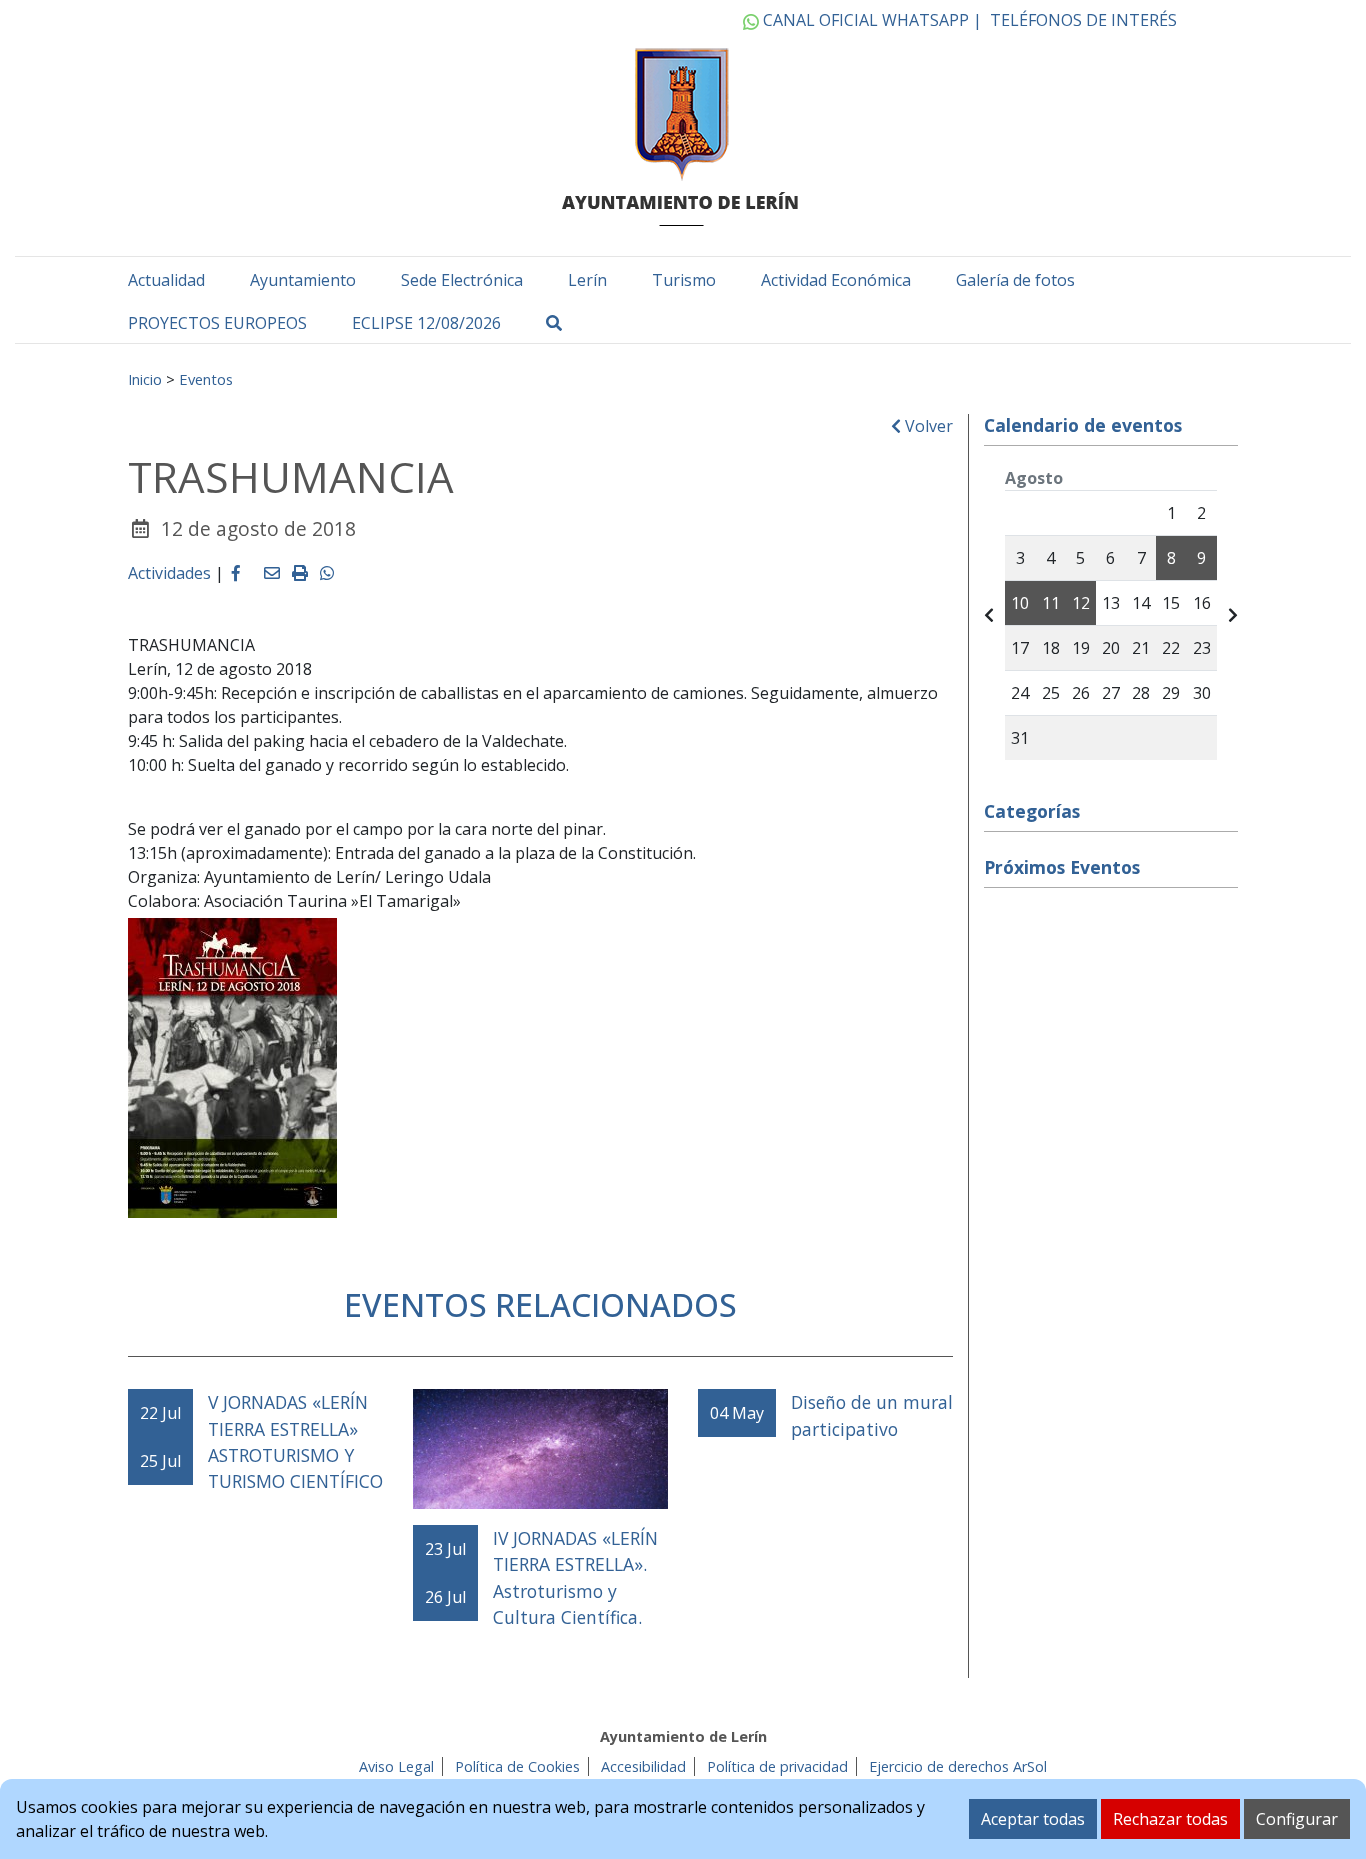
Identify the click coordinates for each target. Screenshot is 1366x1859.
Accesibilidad (643, 1766)
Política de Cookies (517, 1766)
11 (1051, 603)
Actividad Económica (836, 280)
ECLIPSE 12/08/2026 (426, 323)
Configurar (1297, 1819)
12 (1081, 603)
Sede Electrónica (462, 280)
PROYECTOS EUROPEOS (217, 323)
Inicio (145, 379)
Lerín (587, 280)
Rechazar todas (1170, 1819)
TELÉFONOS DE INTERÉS (1083, 20)
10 (1020, 603)
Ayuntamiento (303, 280)
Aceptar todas (1033, 1819)
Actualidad (166, 280)
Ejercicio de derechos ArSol (958, 1766)
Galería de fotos (1015, 280)
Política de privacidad (777, 1766)
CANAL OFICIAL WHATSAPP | (870, 20)
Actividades (169, 573)
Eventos (206, 379)
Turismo (684, 280)
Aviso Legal (396, 1766)
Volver (927, 426)
